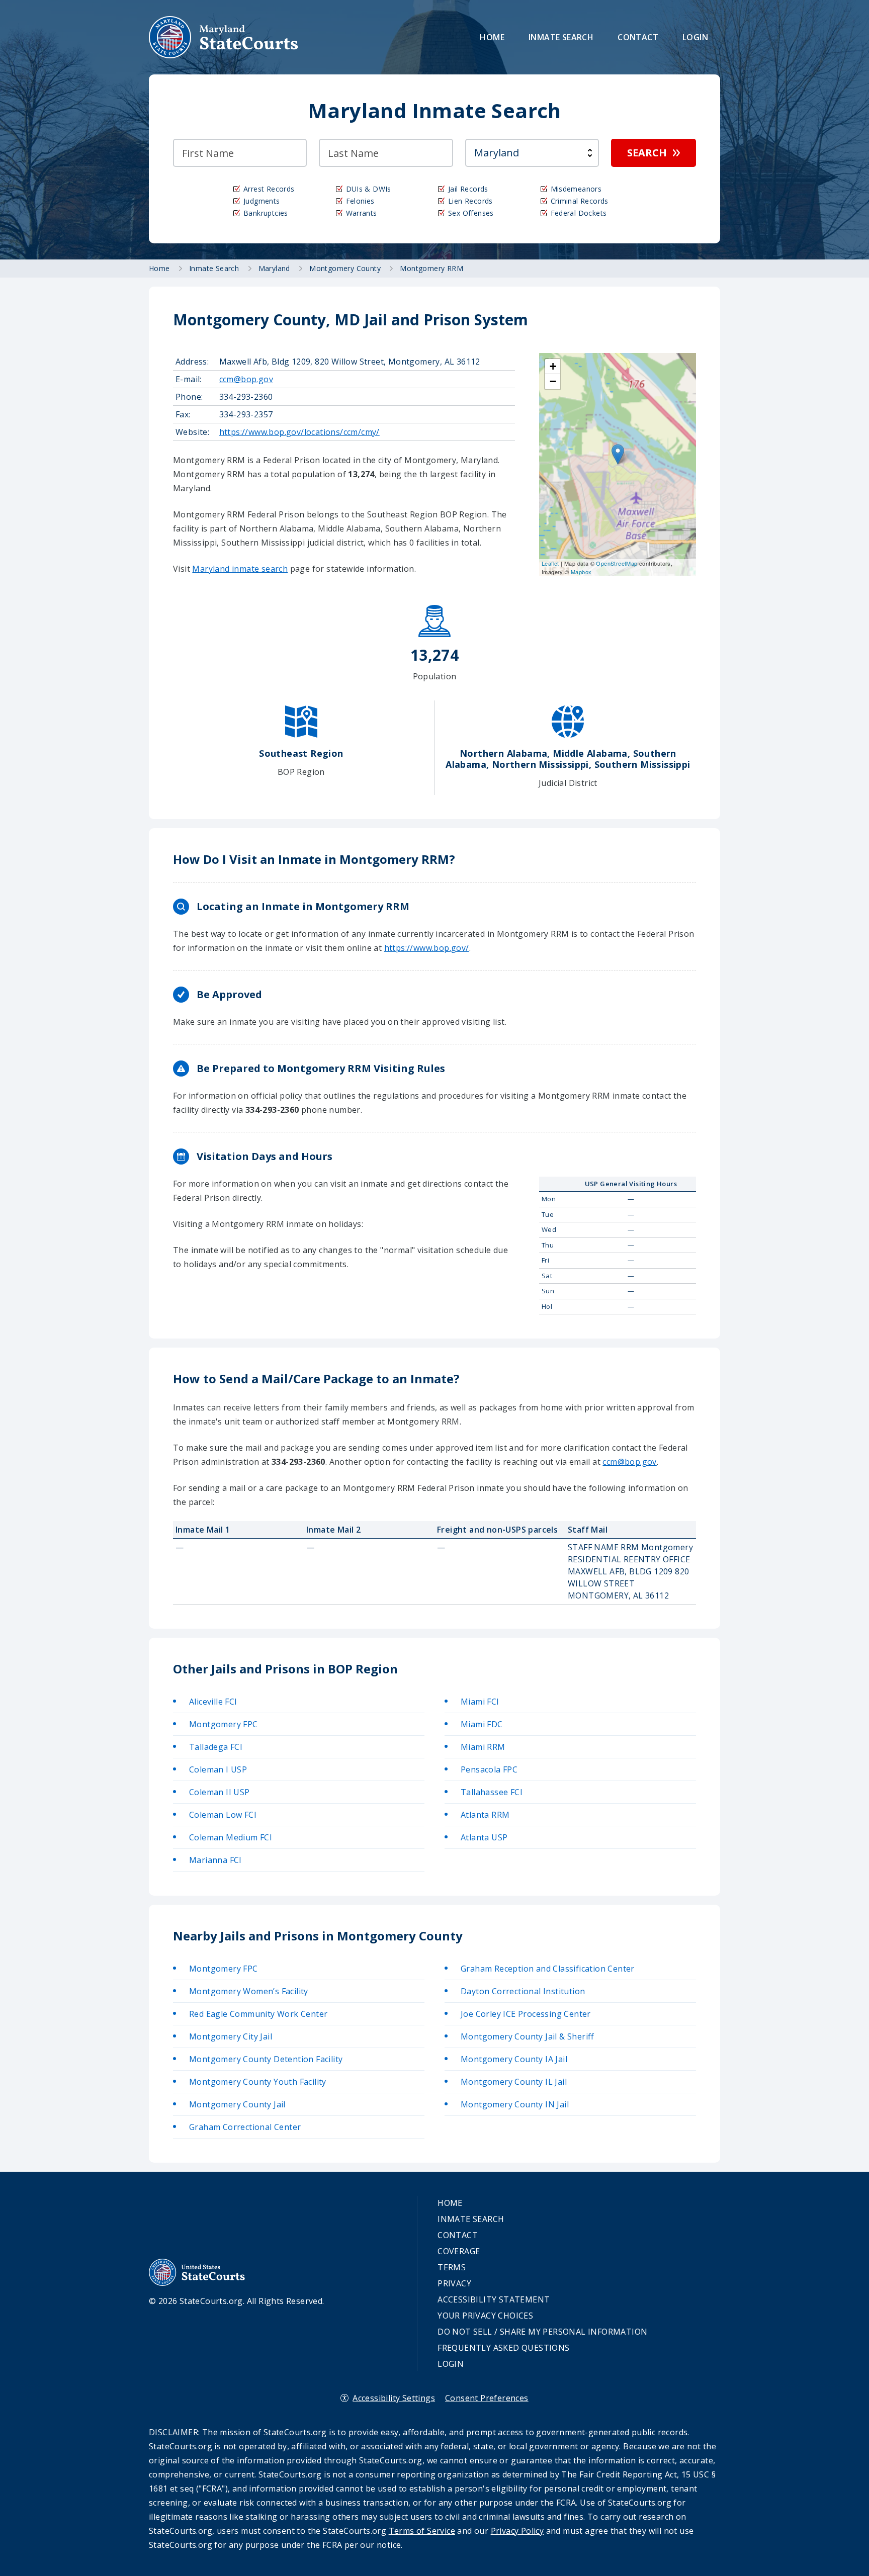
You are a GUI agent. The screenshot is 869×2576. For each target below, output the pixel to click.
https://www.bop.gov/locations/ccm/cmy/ (299, 432)
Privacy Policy (517, 2531)
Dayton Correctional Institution (523, 1991)
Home (492, 37)
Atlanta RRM (485, 1815)
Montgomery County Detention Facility (266, 2059)
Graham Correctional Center (245, 2127)
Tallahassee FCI (492, 1792)
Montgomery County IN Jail (515, 2104)
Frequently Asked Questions (503, 2348)
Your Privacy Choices (485, 2316)
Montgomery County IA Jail (514, 2059)
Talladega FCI (216, 1747)
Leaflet (550, 563)
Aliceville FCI (213, 1702)
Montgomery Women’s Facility (249, 1991)
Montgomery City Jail (231, 2036)
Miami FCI (480, 1702)
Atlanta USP (484, 1837)
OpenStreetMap (617, 563)
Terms (452, 2267)
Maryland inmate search (240, 569)
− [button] (553, 381)
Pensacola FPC (489, 1769)
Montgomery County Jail (237, 2104)
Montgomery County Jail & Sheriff (528, 2036)
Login (695, 37)
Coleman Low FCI (223, 1815)
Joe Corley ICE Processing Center (526, 2014)
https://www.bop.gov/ (427, 948)
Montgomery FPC (224, 1724)
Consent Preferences (487, 2398)
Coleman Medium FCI (231, 1837)
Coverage (459, 2251)
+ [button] (553, 366)
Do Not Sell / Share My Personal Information (542, 2332)
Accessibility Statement (494, 2299)
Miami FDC (482, 1724)
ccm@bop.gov (246, 379)
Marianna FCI (215, 1860)
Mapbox (581, 572)
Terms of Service (422, 2531)
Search (647, 153)
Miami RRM (483, 1747)
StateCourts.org (224, 37)
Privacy (454, 2283)
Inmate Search (561, 37)
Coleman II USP (220, 1792)
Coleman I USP (218, 1769)
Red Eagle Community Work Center (258, 2014)
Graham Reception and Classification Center (548, 1969)
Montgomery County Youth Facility (258, 2082)
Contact (638, 37)
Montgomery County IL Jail (514, 2082)
